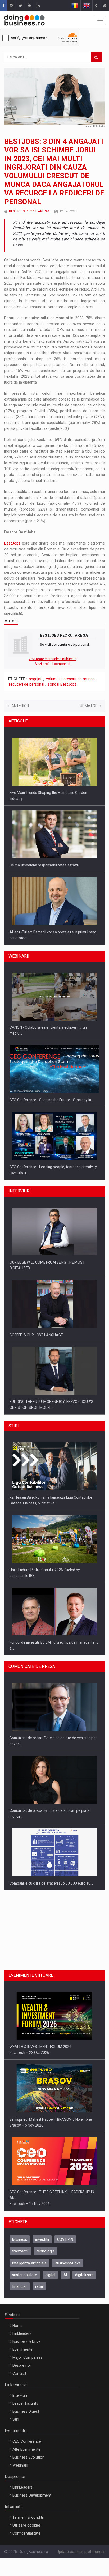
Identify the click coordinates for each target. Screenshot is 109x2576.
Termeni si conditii (28, 2517)
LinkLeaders (22, 2487)
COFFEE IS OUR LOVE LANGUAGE (36, 1330)
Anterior (20, 706)
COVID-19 (65, 2239)
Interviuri (20, 2395)
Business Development (32, 2495)
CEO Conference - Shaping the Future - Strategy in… (51, 1096)
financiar (20, 2286)
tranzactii (20, 2251)
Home (18, 2326)
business (20, 2239)
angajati (36, 679)
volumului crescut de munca (70, 679)
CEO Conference (27, 2441)
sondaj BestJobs (62, 684)
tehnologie (46, 2251)
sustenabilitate (25, 2275)
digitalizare (84, 2275)
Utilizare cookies (27, 2525)
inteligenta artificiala (29, 2263)
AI (65, 2275)
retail (39, 2286)
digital (50, 2275)
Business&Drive (68, 2263)
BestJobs (12, 543)
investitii (42, 2239)
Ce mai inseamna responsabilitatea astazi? (45, 861)
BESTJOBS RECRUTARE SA (29, 211)
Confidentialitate (26, 2533)
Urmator (89, 706)
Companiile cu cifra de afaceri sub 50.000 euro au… (51, 1879)
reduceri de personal (27, 684)
